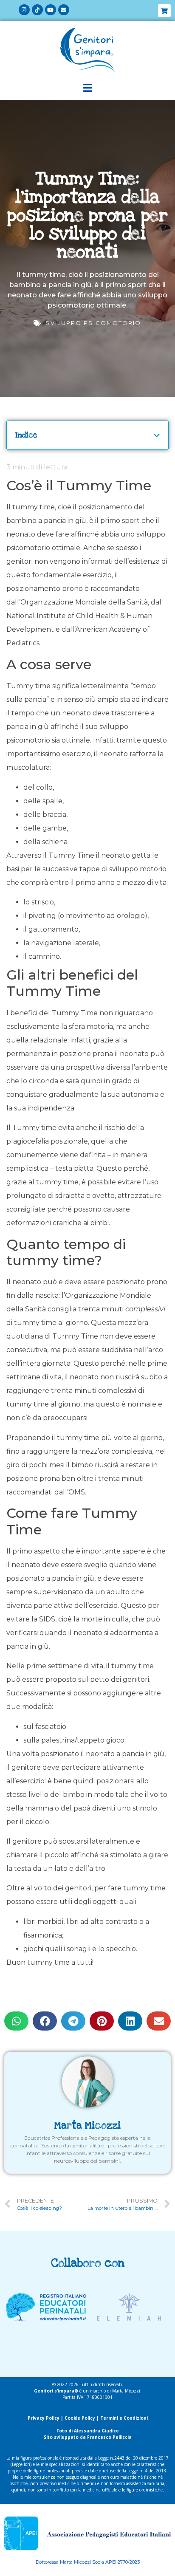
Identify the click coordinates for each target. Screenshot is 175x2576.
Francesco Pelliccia (109, 2437)
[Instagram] (24, 10)
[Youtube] (51, 10)
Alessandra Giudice (96, 2431)
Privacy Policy (44, 2418)
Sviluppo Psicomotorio (93, 323)
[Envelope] (64, 10)
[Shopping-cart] (164, 11)
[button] (16, 2021)
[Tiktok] (37, 10)
